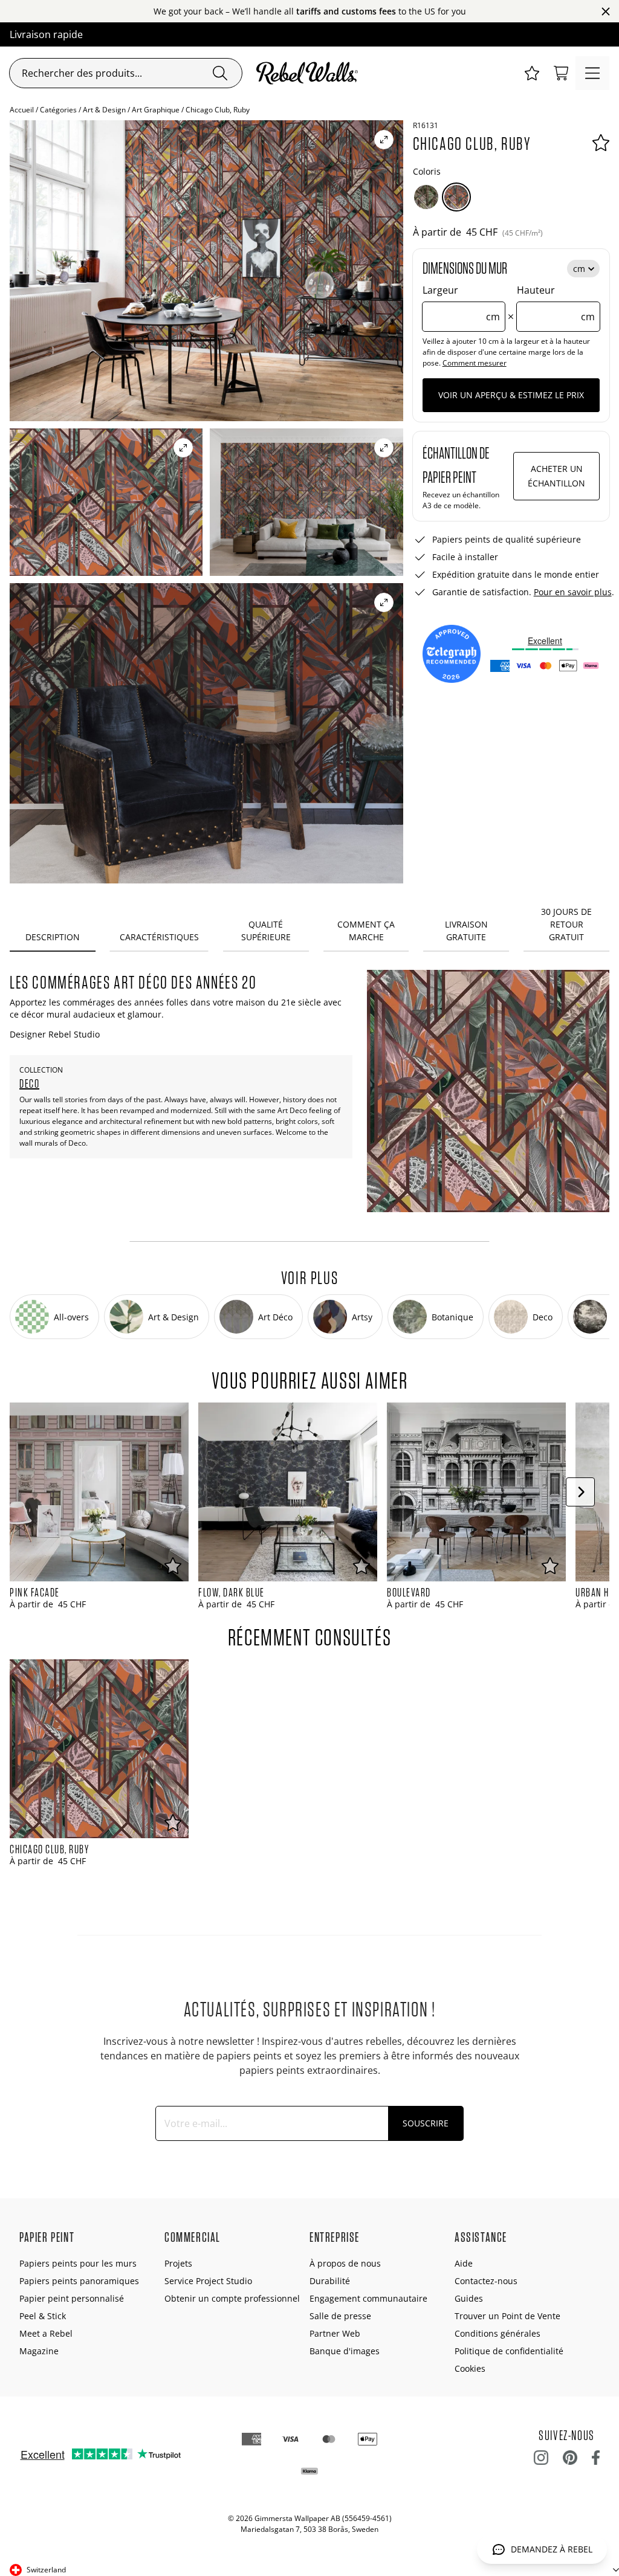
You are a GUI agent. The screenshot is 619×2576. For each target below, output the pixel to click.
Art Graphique (156, 110)
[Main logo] (309, 73)
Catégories (58, 110)
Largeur (462, 303)
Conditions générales (497, 2333)
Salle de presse (340, 2316)
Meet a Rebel (46, 2333)
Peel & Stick (43, 2316)
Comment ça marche (366, 931)
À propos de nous (345, 2263)
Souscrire (426, 2123)
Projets (178, 2263)
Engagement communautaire (368, 2298)
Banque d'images (345, 2351)
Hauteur (556, 303)
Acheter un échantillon (556, 476)
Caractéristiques (159, 937)
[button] (532, 73)
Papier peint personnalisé (72, 2298)
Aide (464, 2263)
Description (53, 937)
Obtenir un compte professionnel (232, 2298)
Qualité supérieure (266, 931)
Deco (29, 1083)
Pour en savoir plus (573, 592)
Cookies (470, 2368)
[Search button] (220, 73)
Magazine (39, 2351)
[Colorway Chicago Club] (426, 197)
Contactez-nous (486, 2281)
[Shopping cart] (561, 73)
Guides (469, 2298)
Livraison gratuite (466, 931)
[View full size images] (384, 140)
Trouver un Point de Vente (507, 2316)
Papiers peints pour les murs (78, 2263)
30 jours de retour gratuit (566, 924)
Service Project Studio (208, 2281)
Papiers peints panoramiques (79, 2281)
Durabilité (330, 2281)
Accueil (22, 110)
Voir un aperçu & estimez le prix (511, 395)
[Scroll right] (580, 1492)
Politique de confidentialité (509, 2351)
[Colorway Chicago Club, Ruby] (456, 197)
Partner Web (335, 2333)
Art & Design (104, 110)
